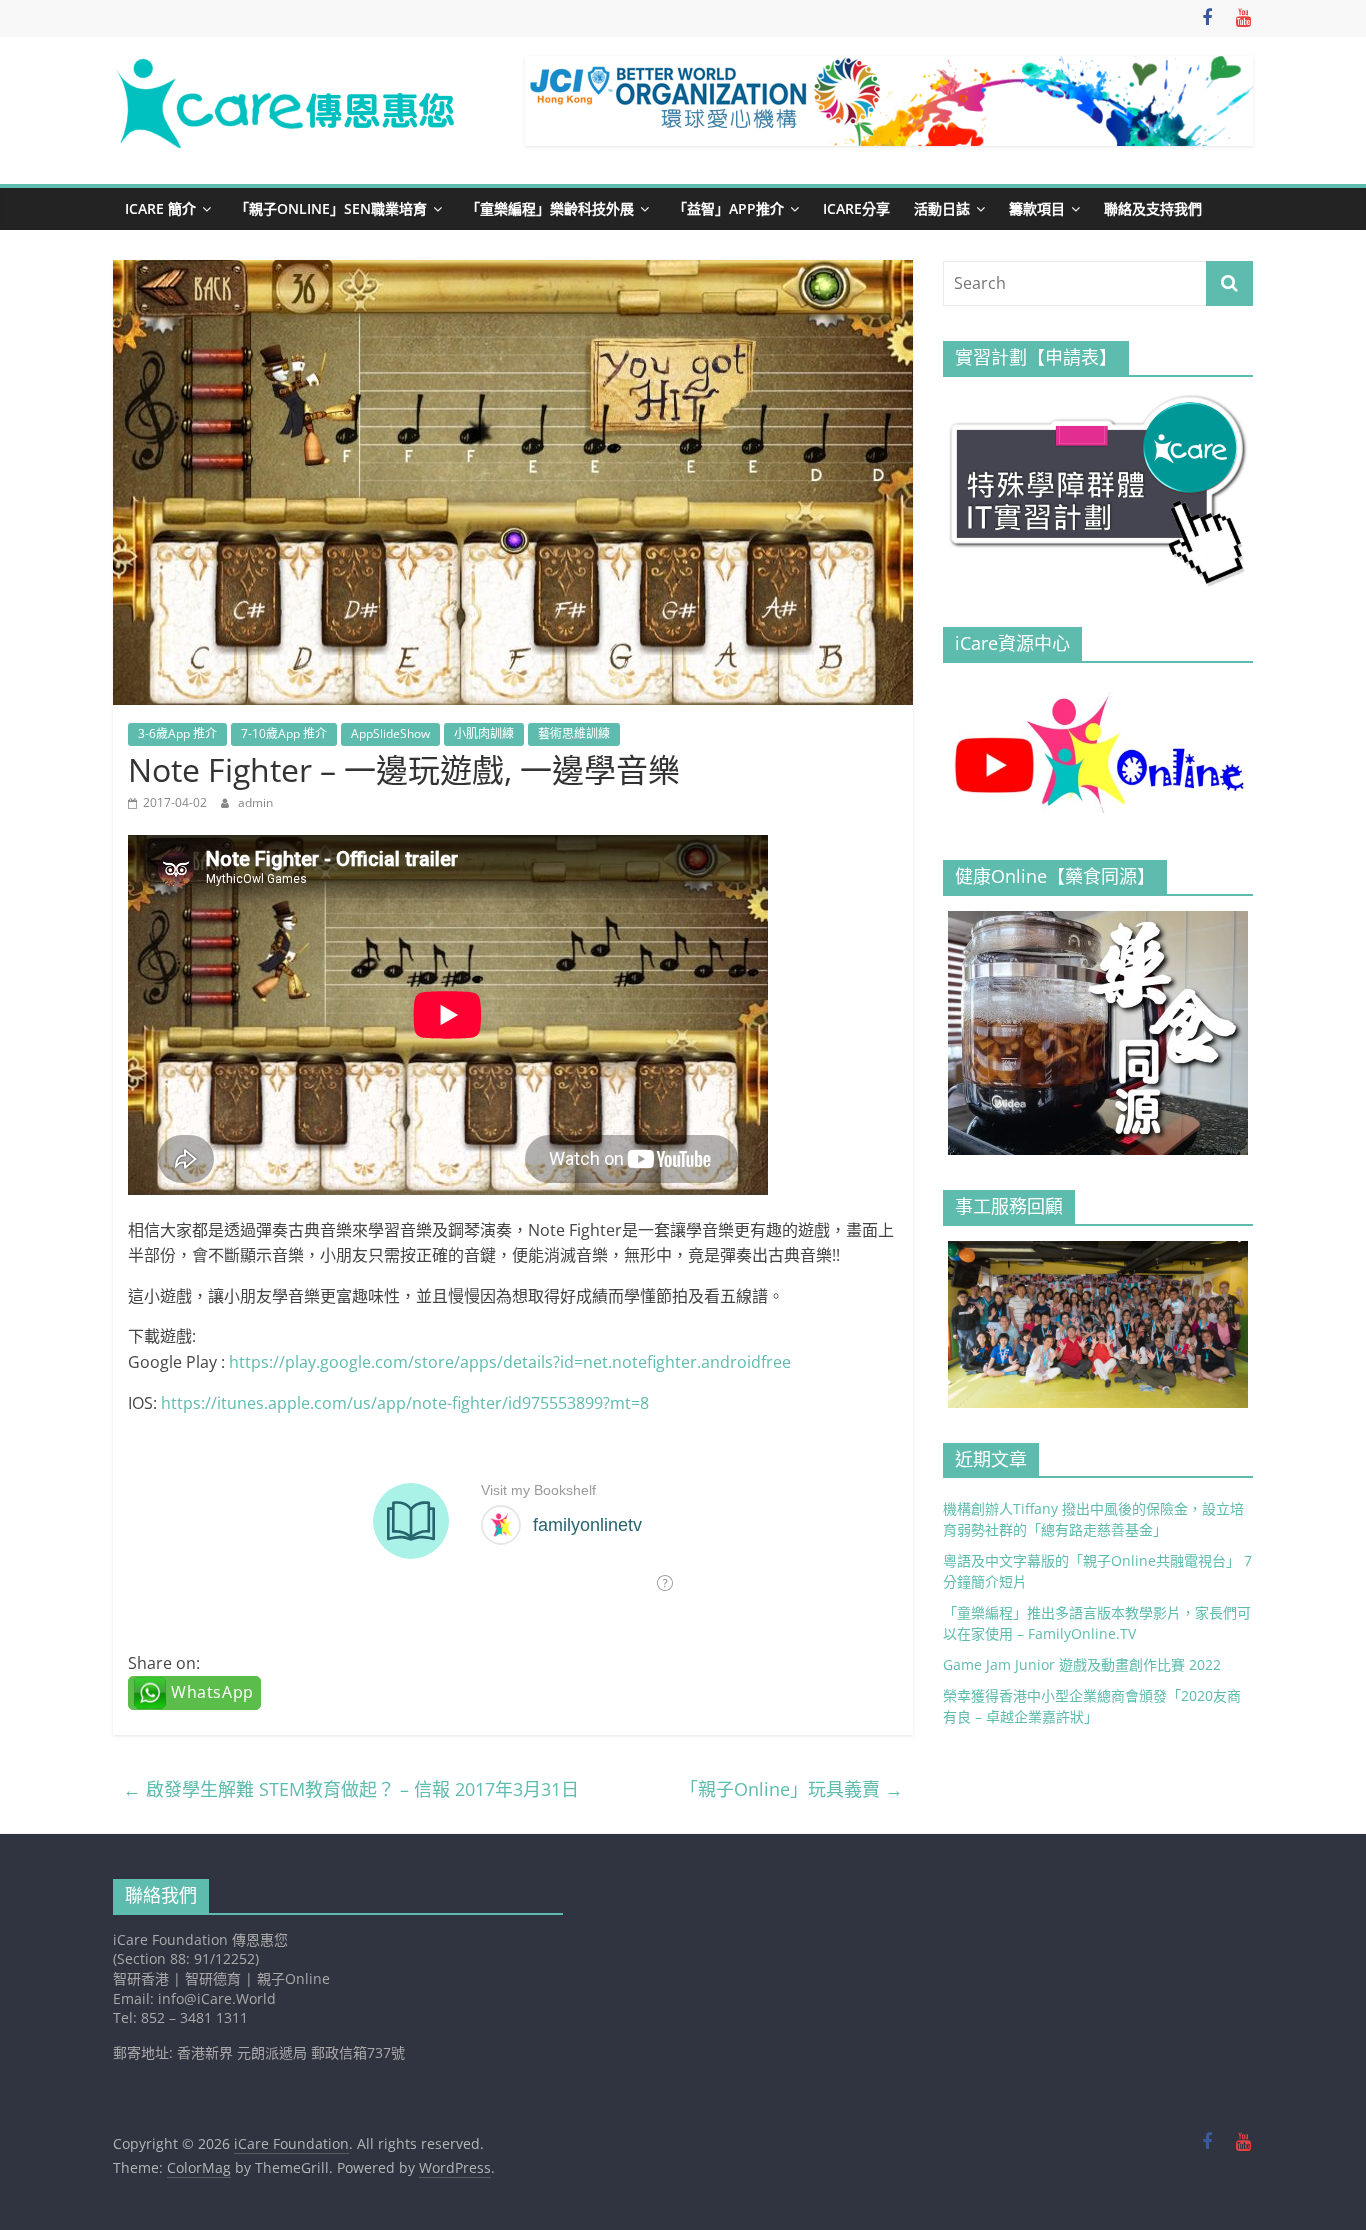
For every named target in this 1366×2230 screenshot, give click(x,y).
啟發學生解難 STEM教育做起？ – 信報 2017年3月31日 (351, 1789)
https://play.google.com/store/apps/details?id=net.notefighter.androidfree (510, 1362)
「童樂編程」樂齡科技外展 (550, 208)
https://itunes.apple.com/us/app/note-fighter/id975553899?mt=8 (405, 1403)
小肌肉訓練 (484, 733)
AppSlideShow (390, 733)
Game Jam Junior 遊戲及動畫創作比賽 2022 (1082, 1664)
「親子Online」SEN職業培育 (331, 208)
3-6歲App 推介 (177, 733)
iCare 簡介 (160, 208)
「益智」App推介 (728, 208)
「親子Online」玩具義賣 (791, 1789)
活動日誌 (942, 208)
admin (255, 802)
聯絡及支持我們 (1153, 208)
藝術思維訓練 (574, 733)
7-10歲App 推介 (284, 733)
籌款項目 (1037, 208)
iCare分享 (856, 208)
